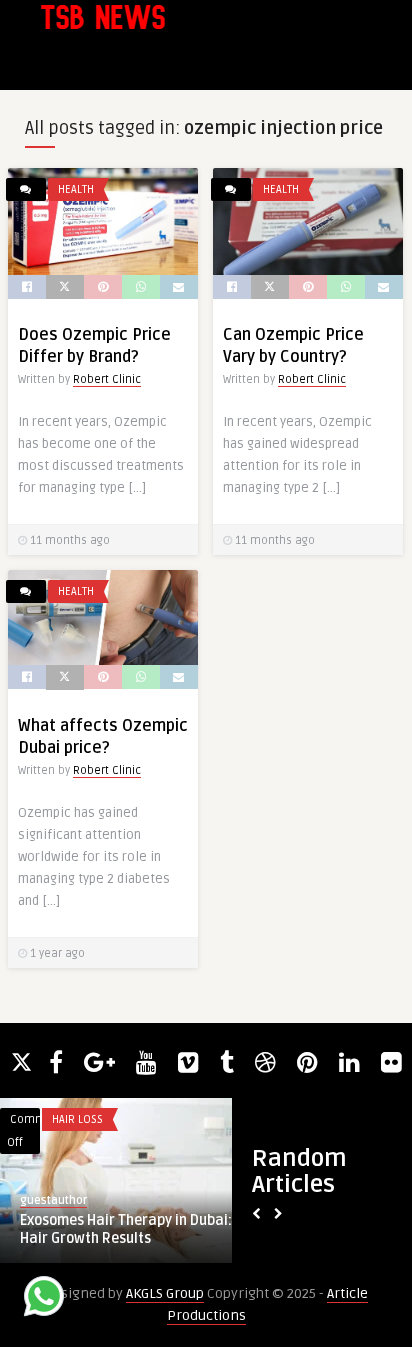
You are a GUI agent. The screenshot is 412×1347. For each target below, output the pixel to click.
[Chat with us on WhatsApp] (44, 1299)
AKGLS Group (165, 1293)
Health (76, 189)
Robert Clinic (107, 379)
